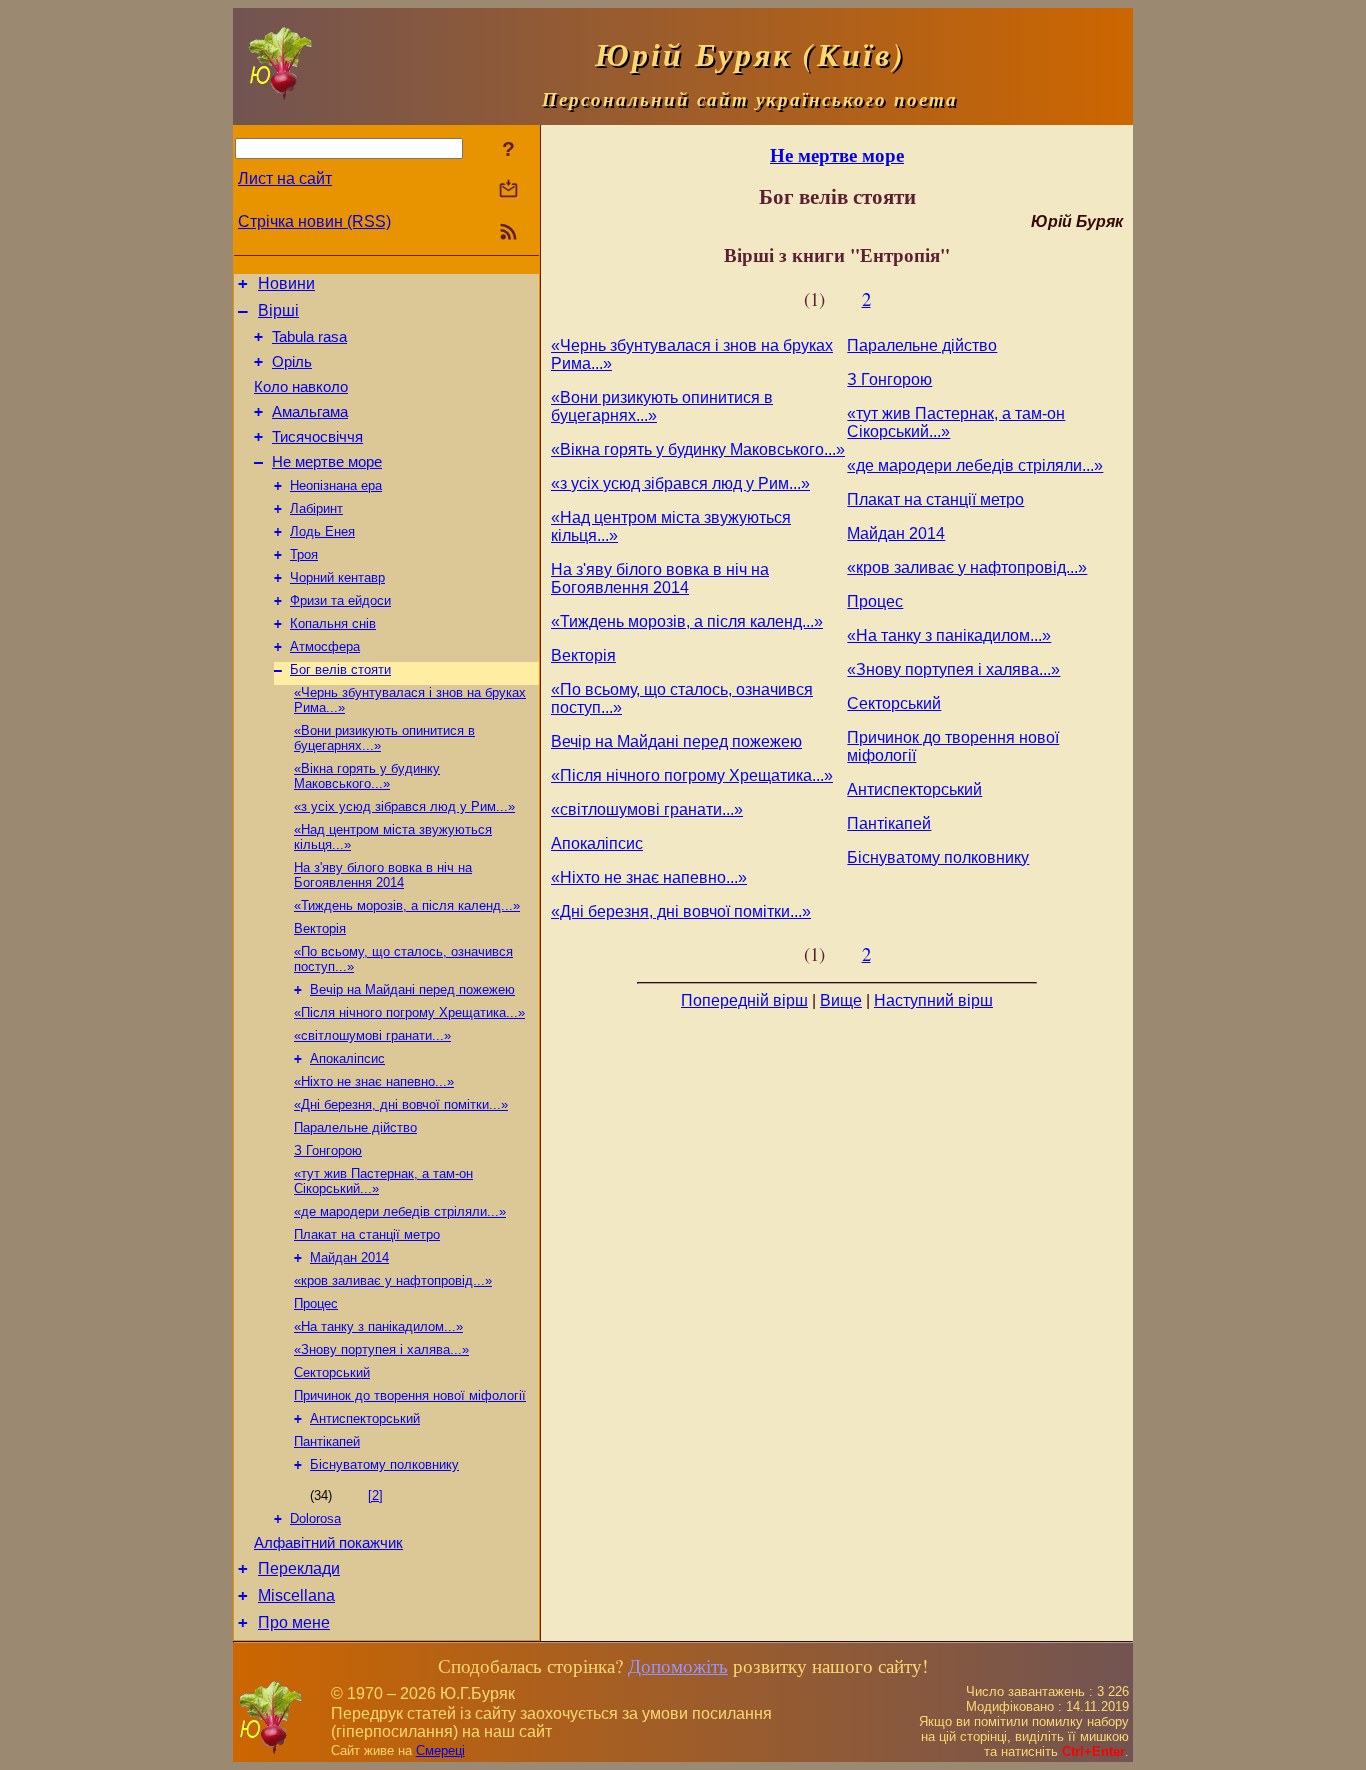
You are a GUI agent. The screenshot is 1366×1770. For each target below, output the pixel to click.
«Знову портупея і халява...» (381, 1349)
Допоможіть (678, 1665)
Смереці (440, 1750)
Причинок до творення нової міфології (410, 1395)
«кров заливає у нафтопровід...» (393, 1280)
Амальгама (310, 412)
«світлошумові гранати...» (372, 1035)
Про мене (294, 1622)
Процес (316, 1303)
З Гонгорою (328, 1150)
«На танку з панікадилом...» (378, 1326)
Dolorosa (315, 1518)
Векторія (320, 928)
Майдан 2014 (349, 1257)
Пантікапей (327, 1441)
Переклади (299, 1568)
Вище (841, 1000)
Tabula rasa (309, 337)
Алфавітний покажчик (328, 1543)
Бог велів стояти (340, 669)
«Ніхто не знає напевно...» (374, 1081)
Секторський (332, 1372)
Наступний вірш (933, 1000)
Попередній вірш (744, 1000)
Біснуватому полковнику (384, 1464)
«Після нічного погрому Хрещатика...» (409, 1012)
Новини (286, 283)
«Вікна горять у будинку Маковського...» (367, 776)
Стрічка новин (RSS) (314, 221)
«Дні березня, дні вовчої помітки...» (401, 1104)
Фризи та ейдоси (340, 600)
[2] (375, 1495)
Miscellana (296, 1595)
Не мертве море (327, 462)
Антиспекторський (365, 1418)
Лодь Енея (322, 531)
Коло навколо (301, 387)
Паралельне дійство (355, 1127)
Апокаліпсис (347, 1058)
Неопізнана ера (336, 485)
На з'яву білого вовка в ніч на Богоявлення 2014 (383, 875)
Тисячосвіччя (317, 437)
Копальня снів (333, 623)
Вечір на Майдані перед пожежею (412, 989)
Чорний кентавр (337, 577)
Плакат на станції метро (367, 1234)
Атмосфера (325, 646)
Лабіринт (316, 508)
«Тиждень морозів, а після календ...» (407, 905)
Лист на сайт (285, 178)
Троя (304, 554)
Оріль (292, 362)
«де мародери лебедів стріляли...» (400, 1211)
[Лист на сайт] (508, 190)
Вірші (278, 310)
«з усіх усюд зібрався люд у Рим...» (404, 806)
